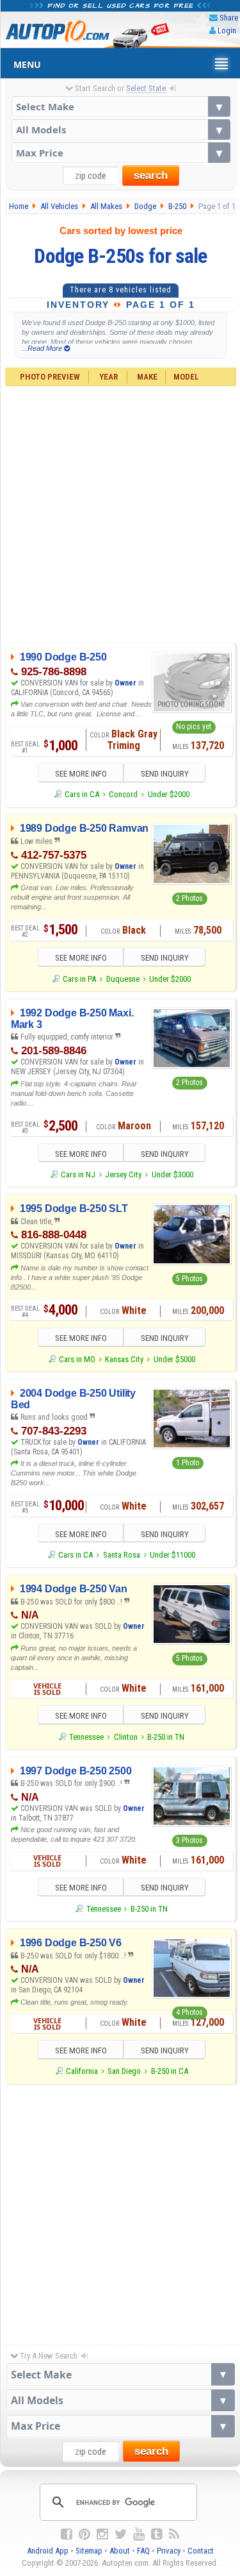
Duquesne (123, 979)
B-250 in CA (170, 2071)
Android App (48, 2551)
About (120, 2551)
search (151, 175)
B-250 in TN (166, 1737)
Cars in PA (79, 979)
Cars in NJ (78, 1174)
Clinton (126, 1737)
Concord (123, 794)
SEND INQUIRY (165, 774)
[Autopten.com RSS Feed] (174, 2534)
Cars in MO (77, 1359)
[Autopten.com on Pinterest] (84, 2534)
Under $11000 (172, 1555)
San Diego (124, 2071)
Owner (126, 683)
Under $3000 (172, 1174)
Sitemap (89, 2551)
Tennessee (86, 1737)
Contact (201, 2551)
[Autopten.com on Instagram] (102, 2534)
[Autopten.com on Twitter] (121, 2534)
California (82, 2071)
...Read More (43, 348)
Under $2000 (169, 794)
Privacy (169, 2551)
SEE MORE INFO (81, 774)
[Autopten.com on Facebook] (67, 2534)
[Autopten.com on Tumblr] (157, 2534)
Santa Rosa (122, 1555)
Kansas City (124, 1359)
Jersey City (123, 1174)
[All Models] (121, 130)
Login (227, 30)
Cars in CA (82, 794)
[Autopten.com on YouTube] (139, 2534)
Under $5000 (174, 1359)
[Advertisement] (120, 513)
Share (229, 18)
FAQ (143, 2551)
